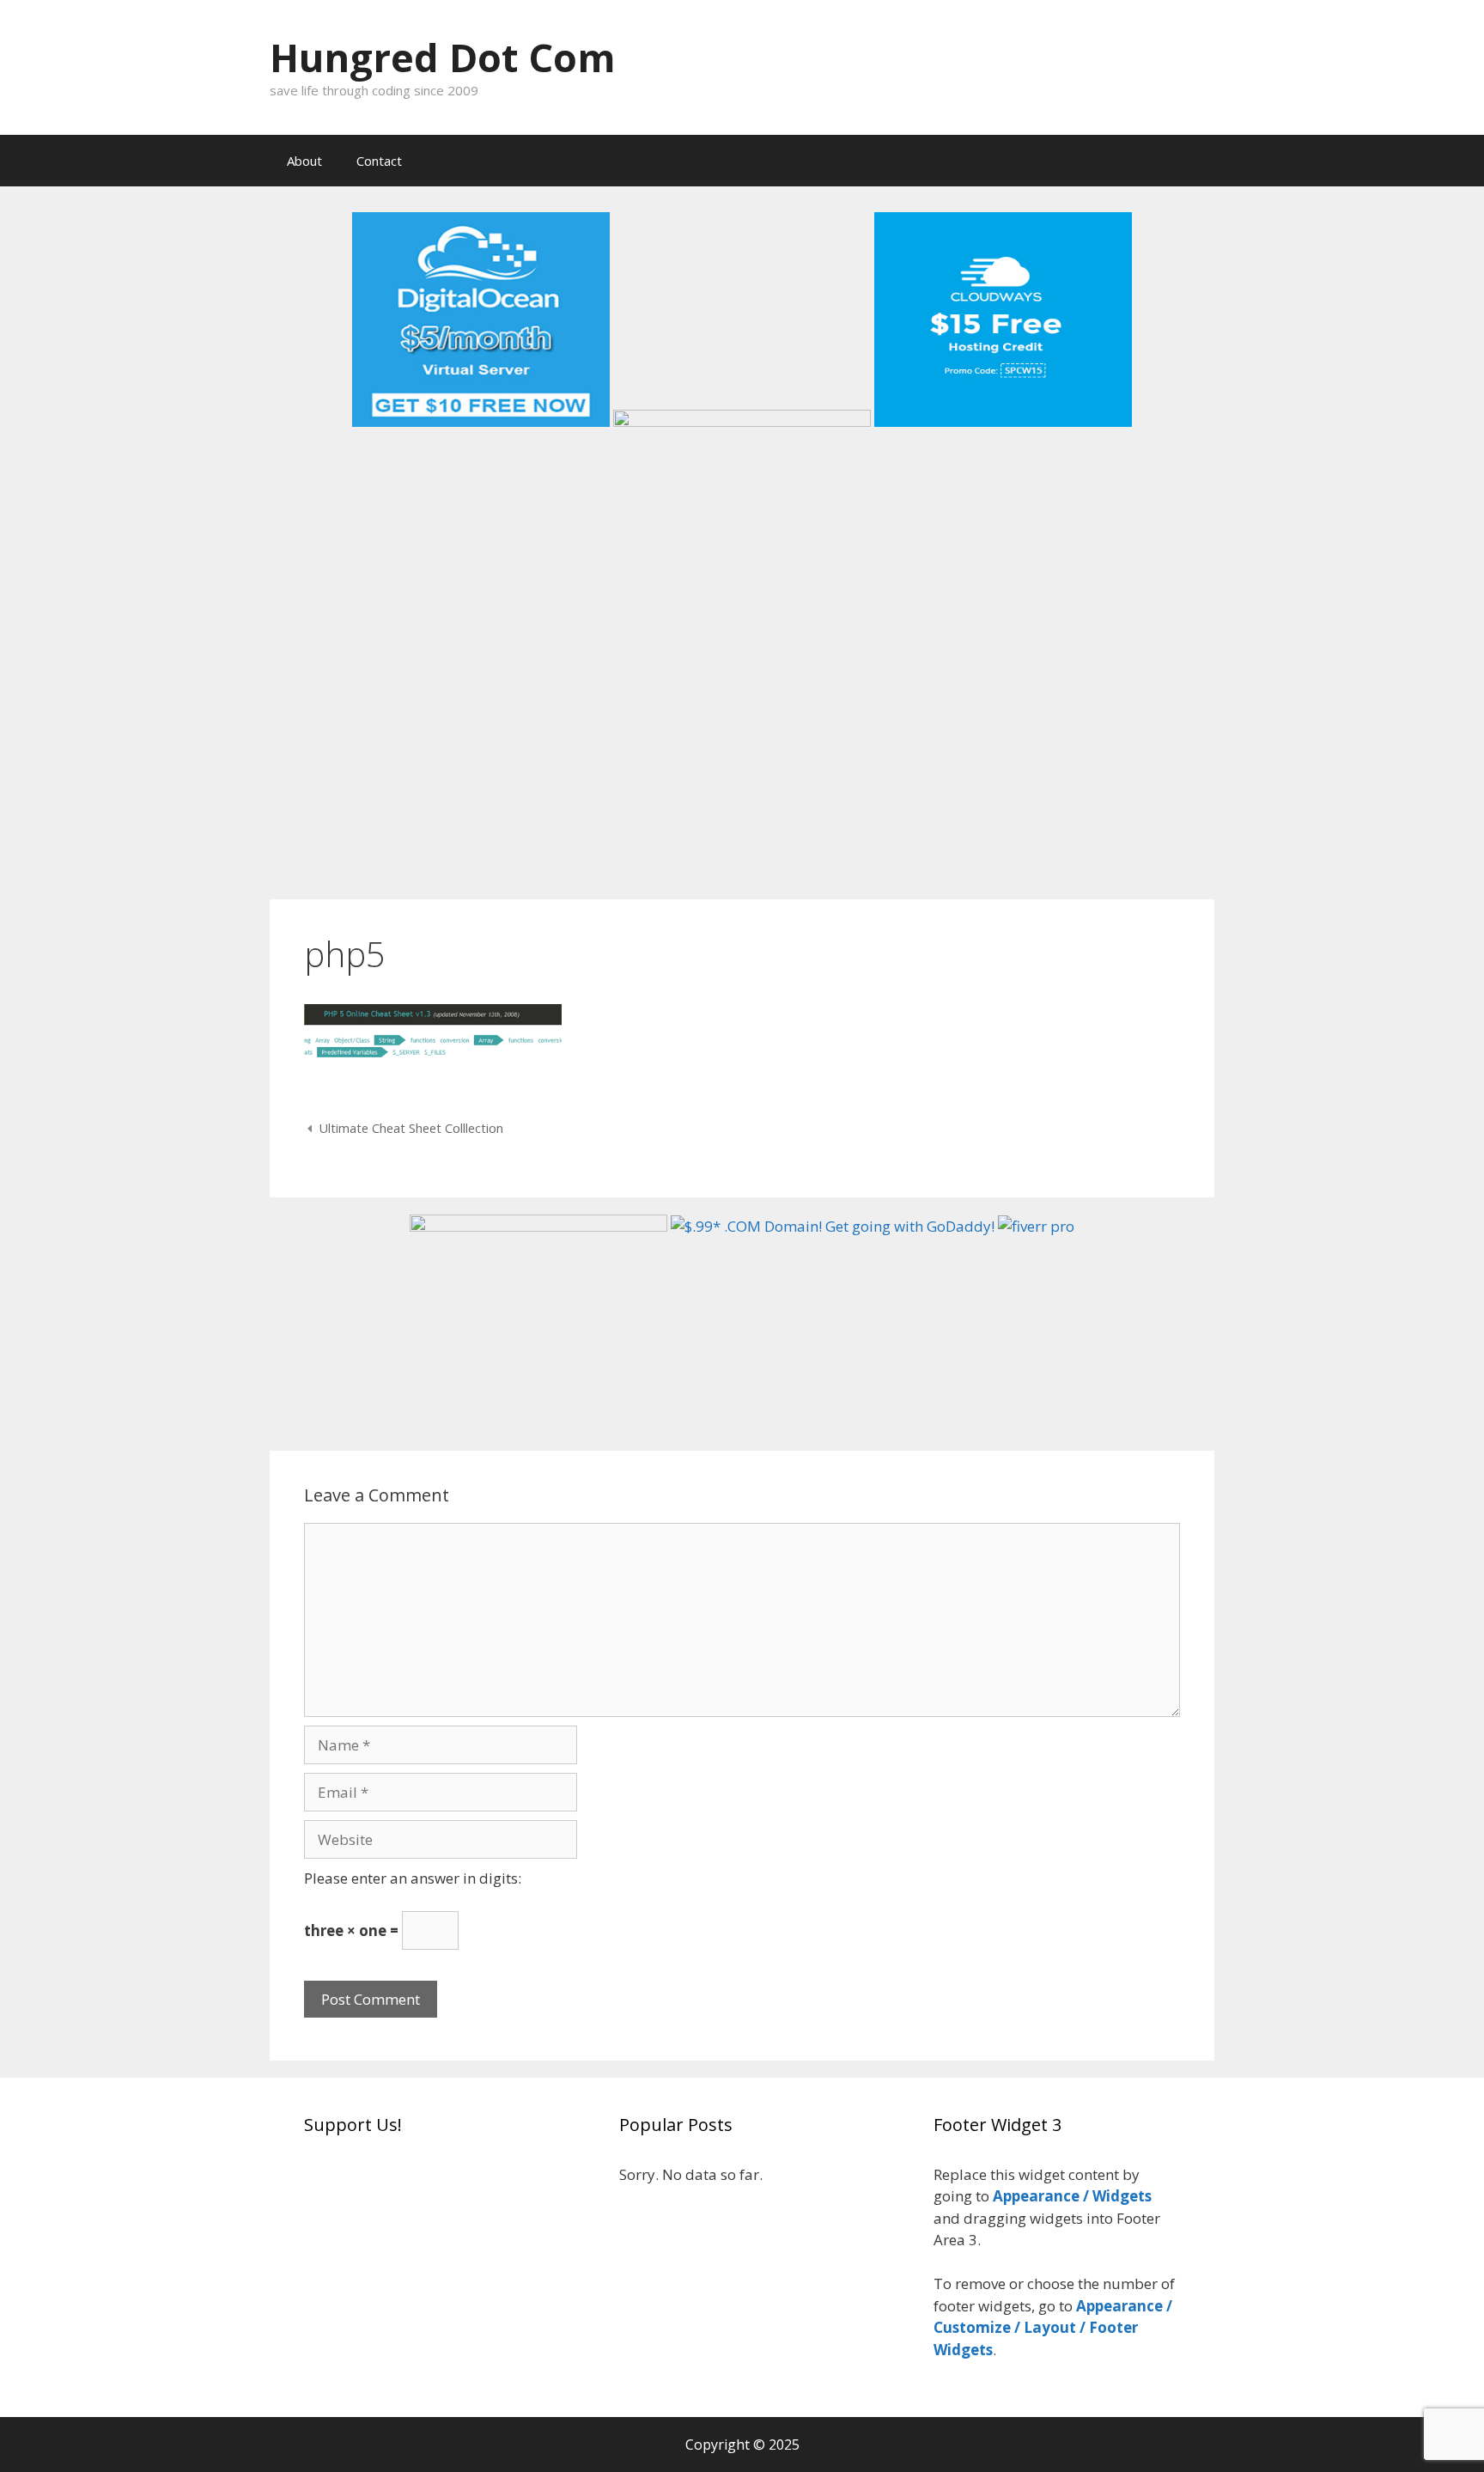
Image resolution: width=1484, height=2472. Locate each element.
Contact (379, 161)
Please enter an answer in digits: (413, 1878)
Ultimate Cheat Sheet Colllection (411, 1128)
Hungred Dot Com (443, 57)
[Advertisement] (742, 753)
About (304, 161)
